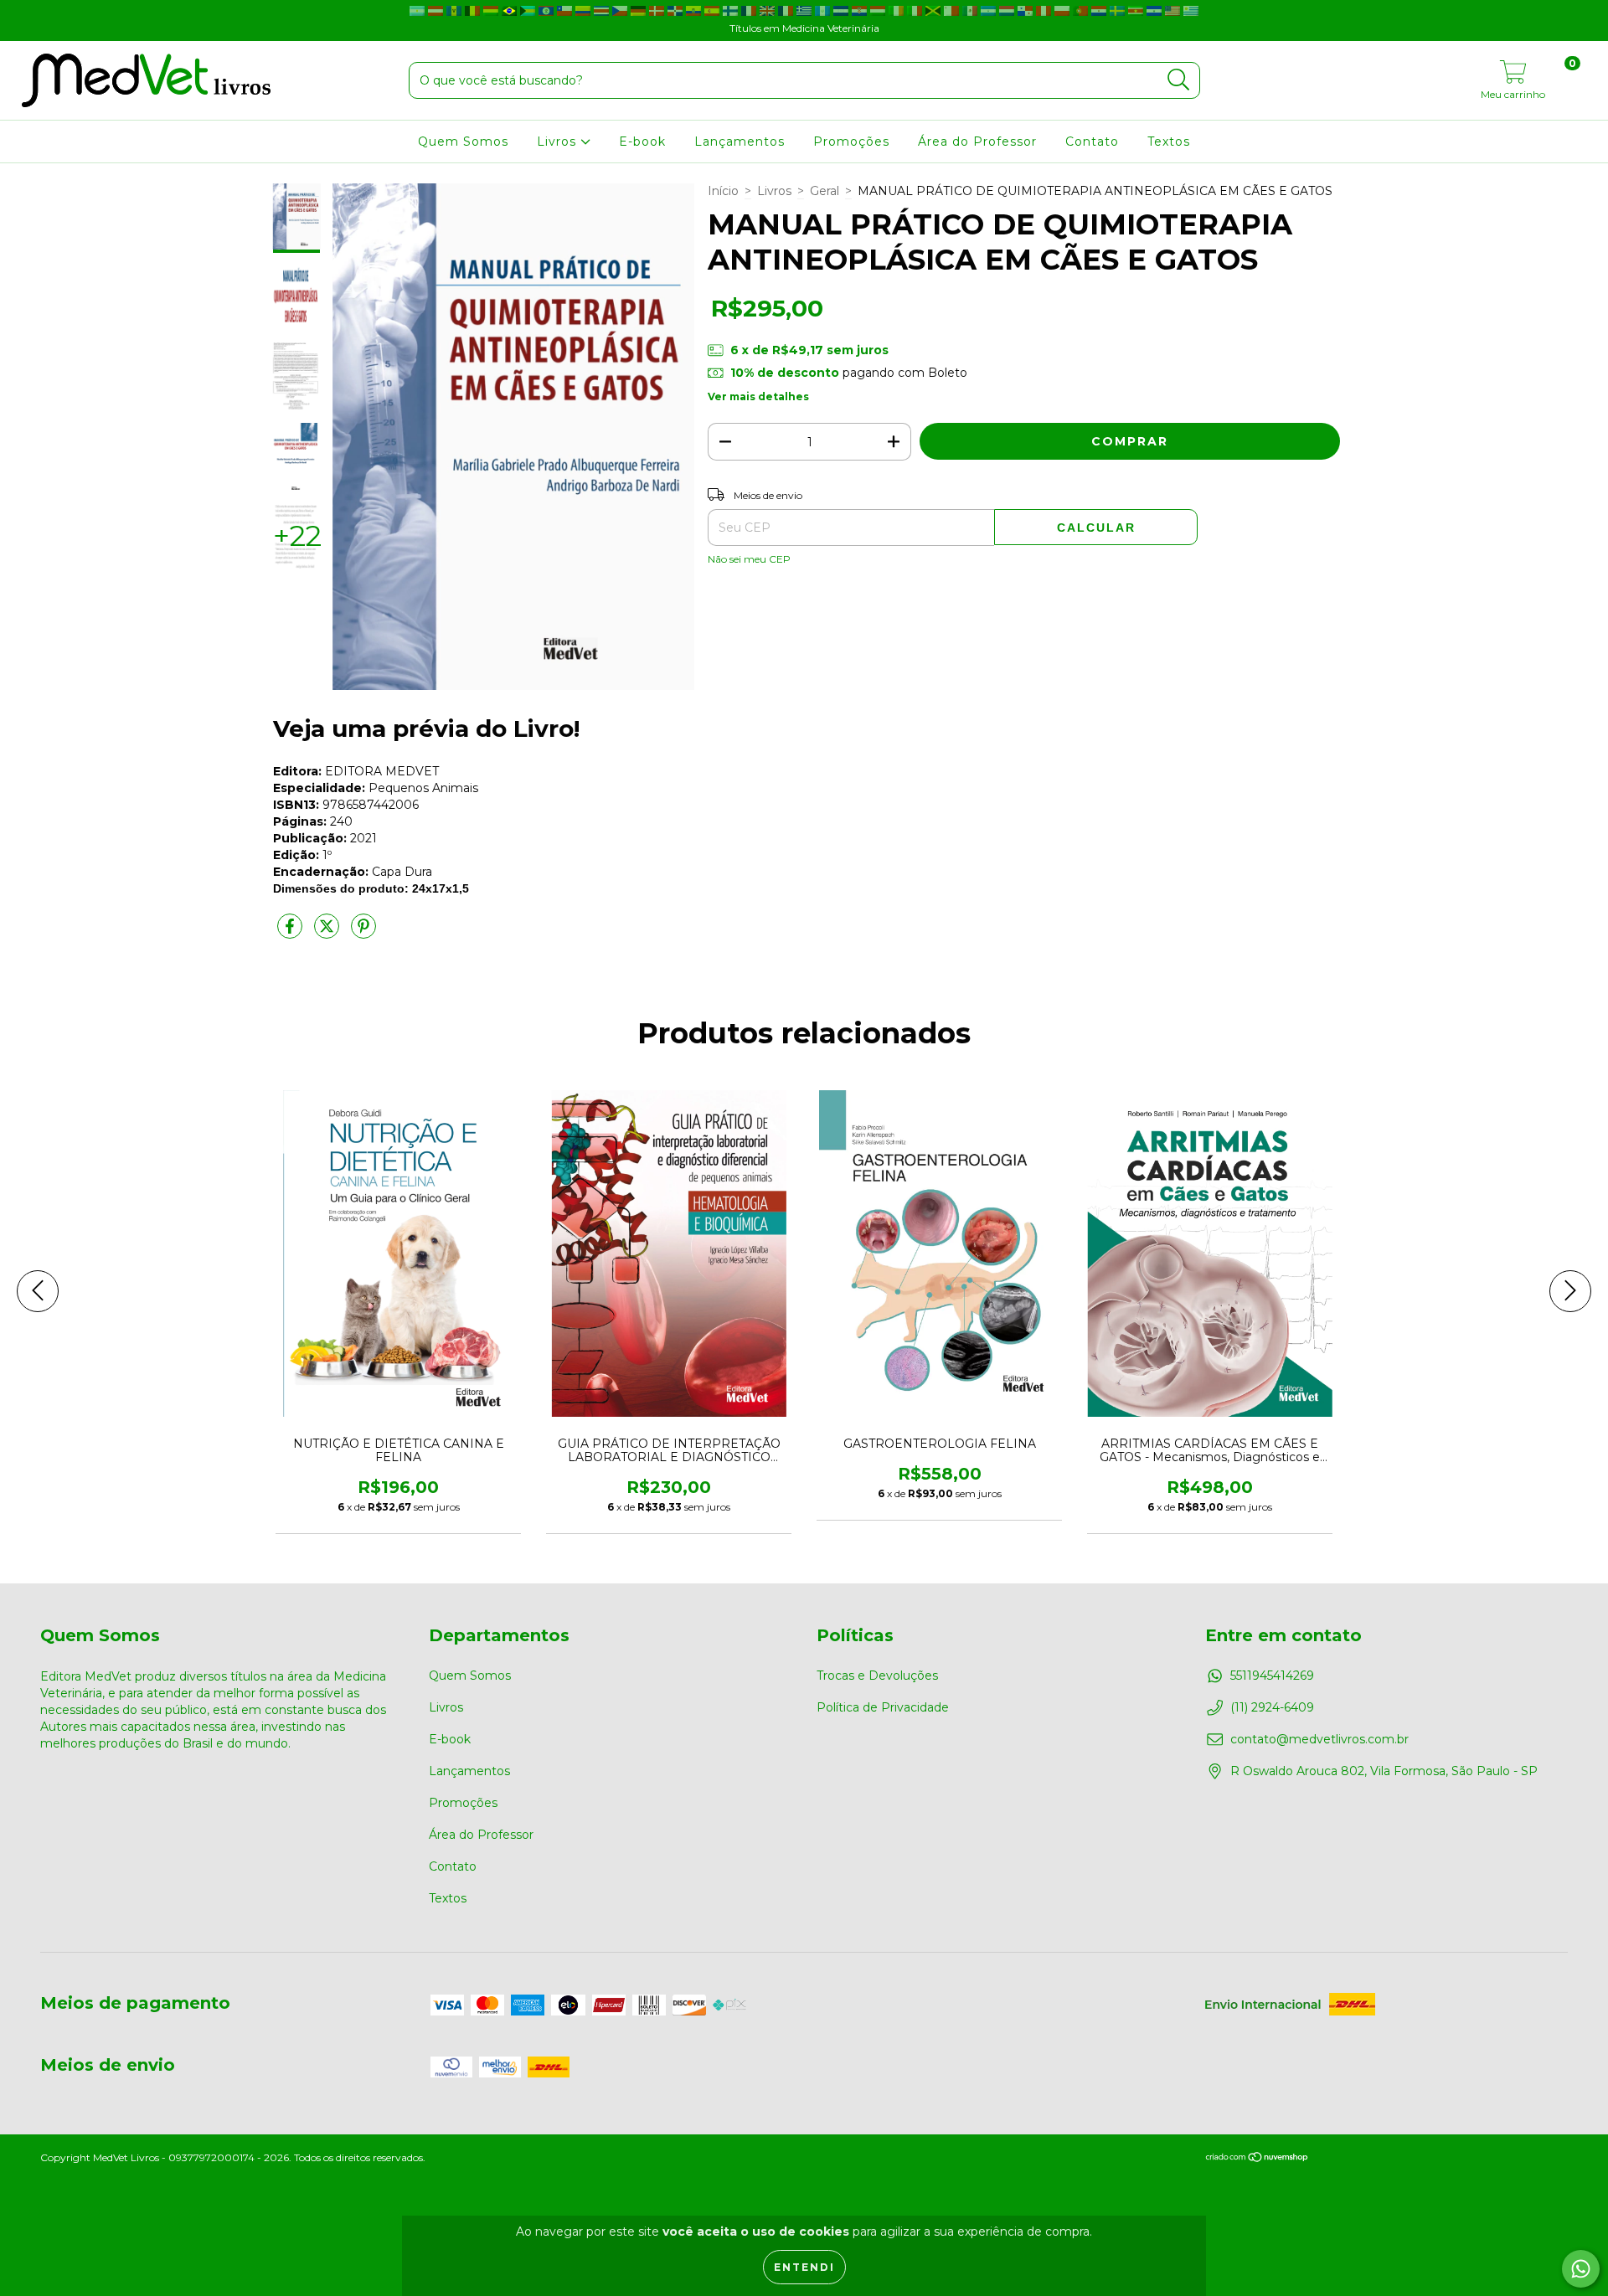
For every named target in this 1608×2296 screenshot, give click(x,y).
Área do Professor (977, 142)
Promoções (851, 142)
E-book (642, 142)
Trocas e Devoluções (877, 1676)
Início (723, 191)
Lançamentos (740, 142)
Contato (1092, 142)
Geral (825, 191)
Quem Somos (463, 142)
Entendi (804, 2267)
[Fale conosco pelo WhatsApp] (1581, 2269)
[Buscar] (1179, 80)
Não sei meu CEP (749, 559)
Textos (1169, 142)
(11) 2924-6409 (1272, 1707)
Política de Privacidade (883, 1707)
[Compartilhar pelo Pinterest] (363, 933)
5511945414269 (1272, 1676)
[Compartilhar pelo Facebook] (291, 933)
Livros (559, 142)
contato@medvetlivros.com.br (1319, 1739)
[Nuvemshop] (1258, 2159)
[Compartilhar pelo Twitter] (328, 933)
